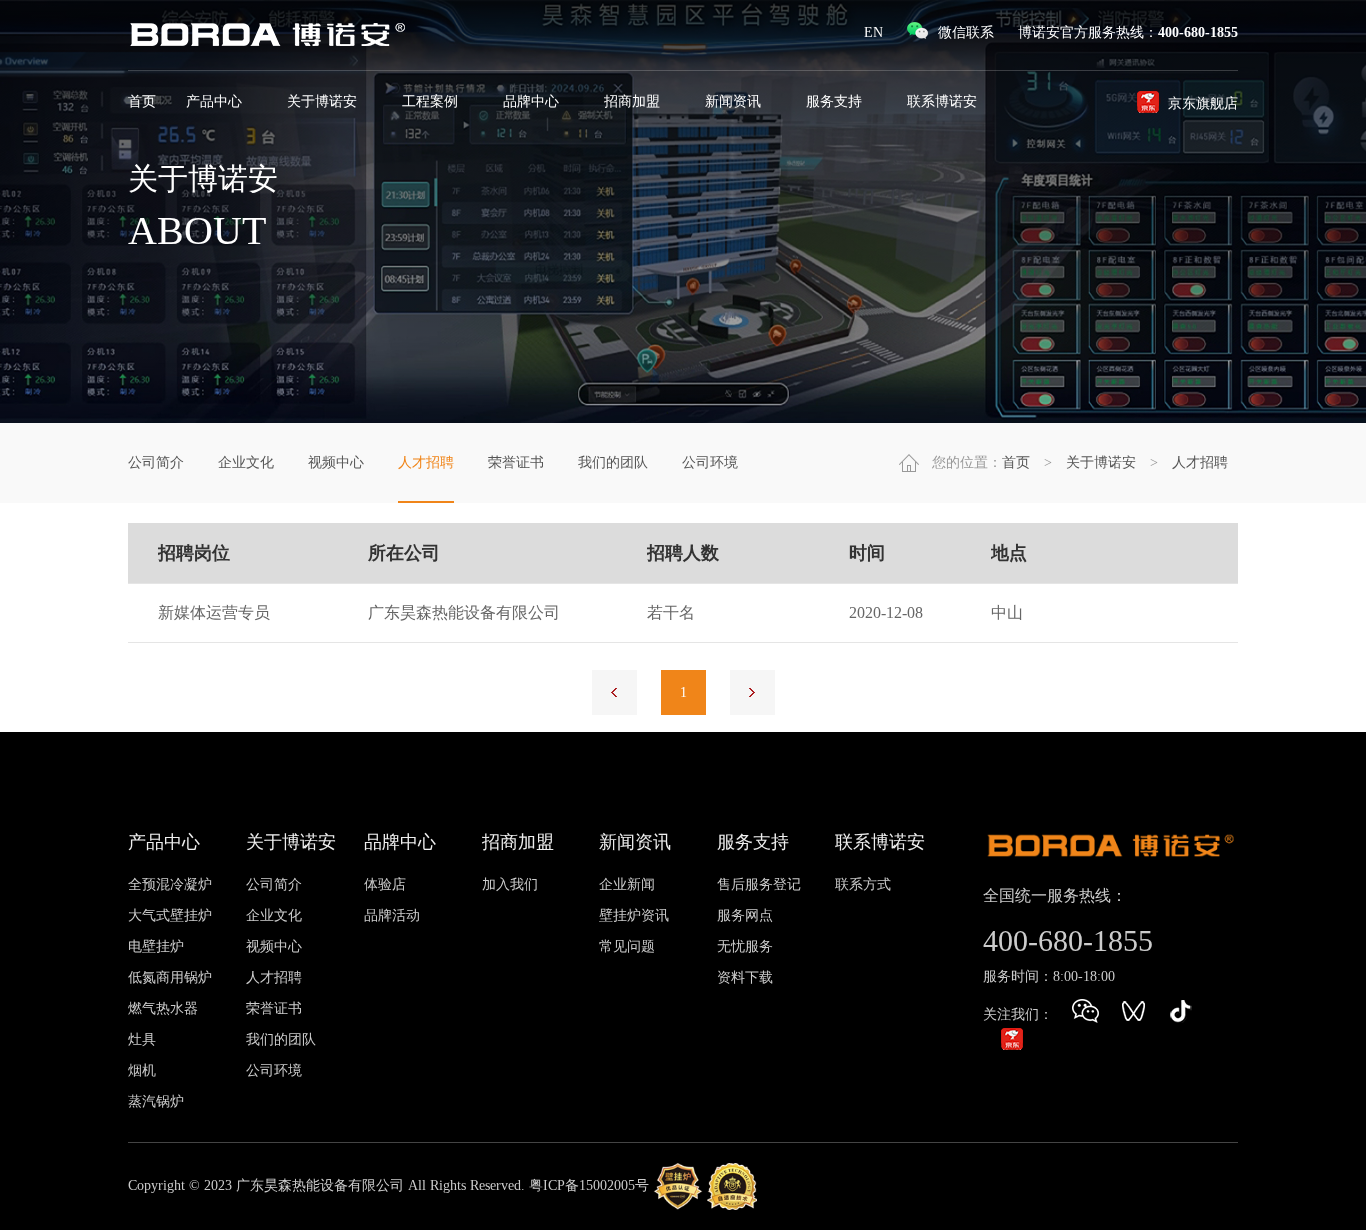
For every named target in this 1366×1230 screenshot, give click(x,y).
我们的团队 (613, 462)
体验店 (385, 884)
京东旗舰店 (1203, 103)
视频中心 (336, 462)
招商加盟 (634, 101)
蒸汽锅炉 (156, 1101)
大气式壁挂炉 (170, 915)
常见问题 (627, 946)
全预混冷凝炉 (170, 884)
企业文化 (246, 462)
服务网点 (745, 915)
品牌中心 (533, 101)
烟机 (142, 1070)
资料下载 (745, 977)
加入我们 (510, 884)
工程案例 (432, 101)
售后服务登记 (759, 884)
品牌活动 (392, 915)
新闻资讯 (735, 101)
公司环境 (710, 462)
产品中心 (216, 101)
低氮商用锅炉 (170, 977)
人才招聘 (426, 462)
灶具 (142, 1039)
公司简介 (156, 462)
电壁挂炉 (156, 946)
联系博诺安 (944, 101)
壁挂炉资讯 (634, 915)
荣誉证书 (516, 462)
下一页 (752, 692)
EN (873, 32)
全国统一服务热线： (1055, 895)
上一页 (614, 692)
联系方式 (863, 884)
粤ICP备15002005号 (589, 1184)
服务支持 (836, 101)
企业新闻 (627, 884)
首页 (142, 101)
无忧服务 (745, 946)
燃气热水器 (163, 1008)
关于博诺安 (324, 101)
